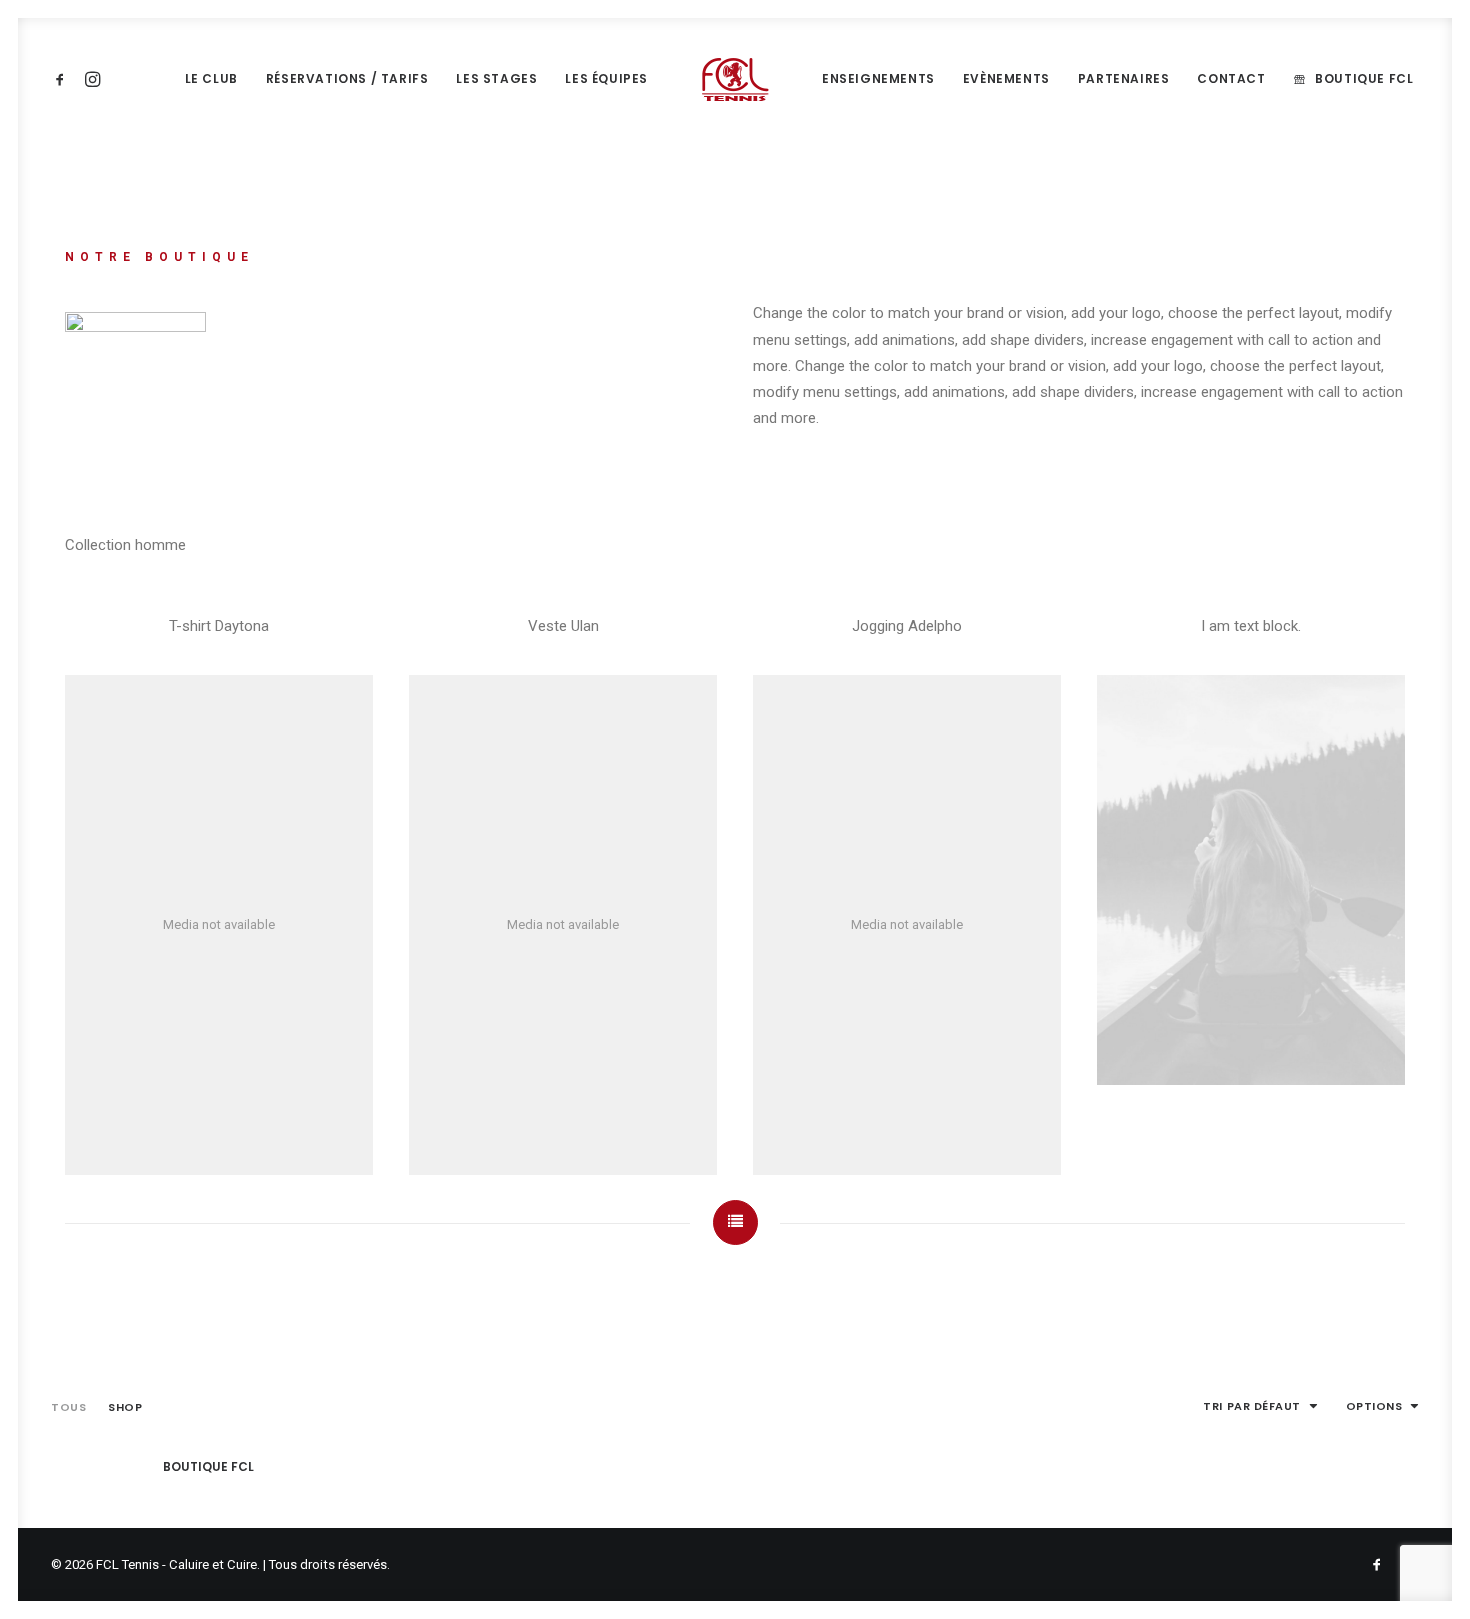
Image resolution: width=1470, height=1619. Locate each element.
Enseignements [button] (878, 78)
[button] (63, 79)
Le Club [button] (211, 78)
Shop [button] (125, 1407)
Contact (1231, 78)
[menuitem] (63, 79)
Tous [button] (68, 1407)
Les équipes (606, 78)
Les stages (496, 78)
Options (1374, 1406)
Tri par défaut (1252, 1406)
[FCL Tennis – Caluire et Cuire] (735, 79)
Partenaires (1124, 78)
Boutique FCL (1364, 78)
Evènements (1006, 78)
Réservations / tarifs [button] (347, 78)
